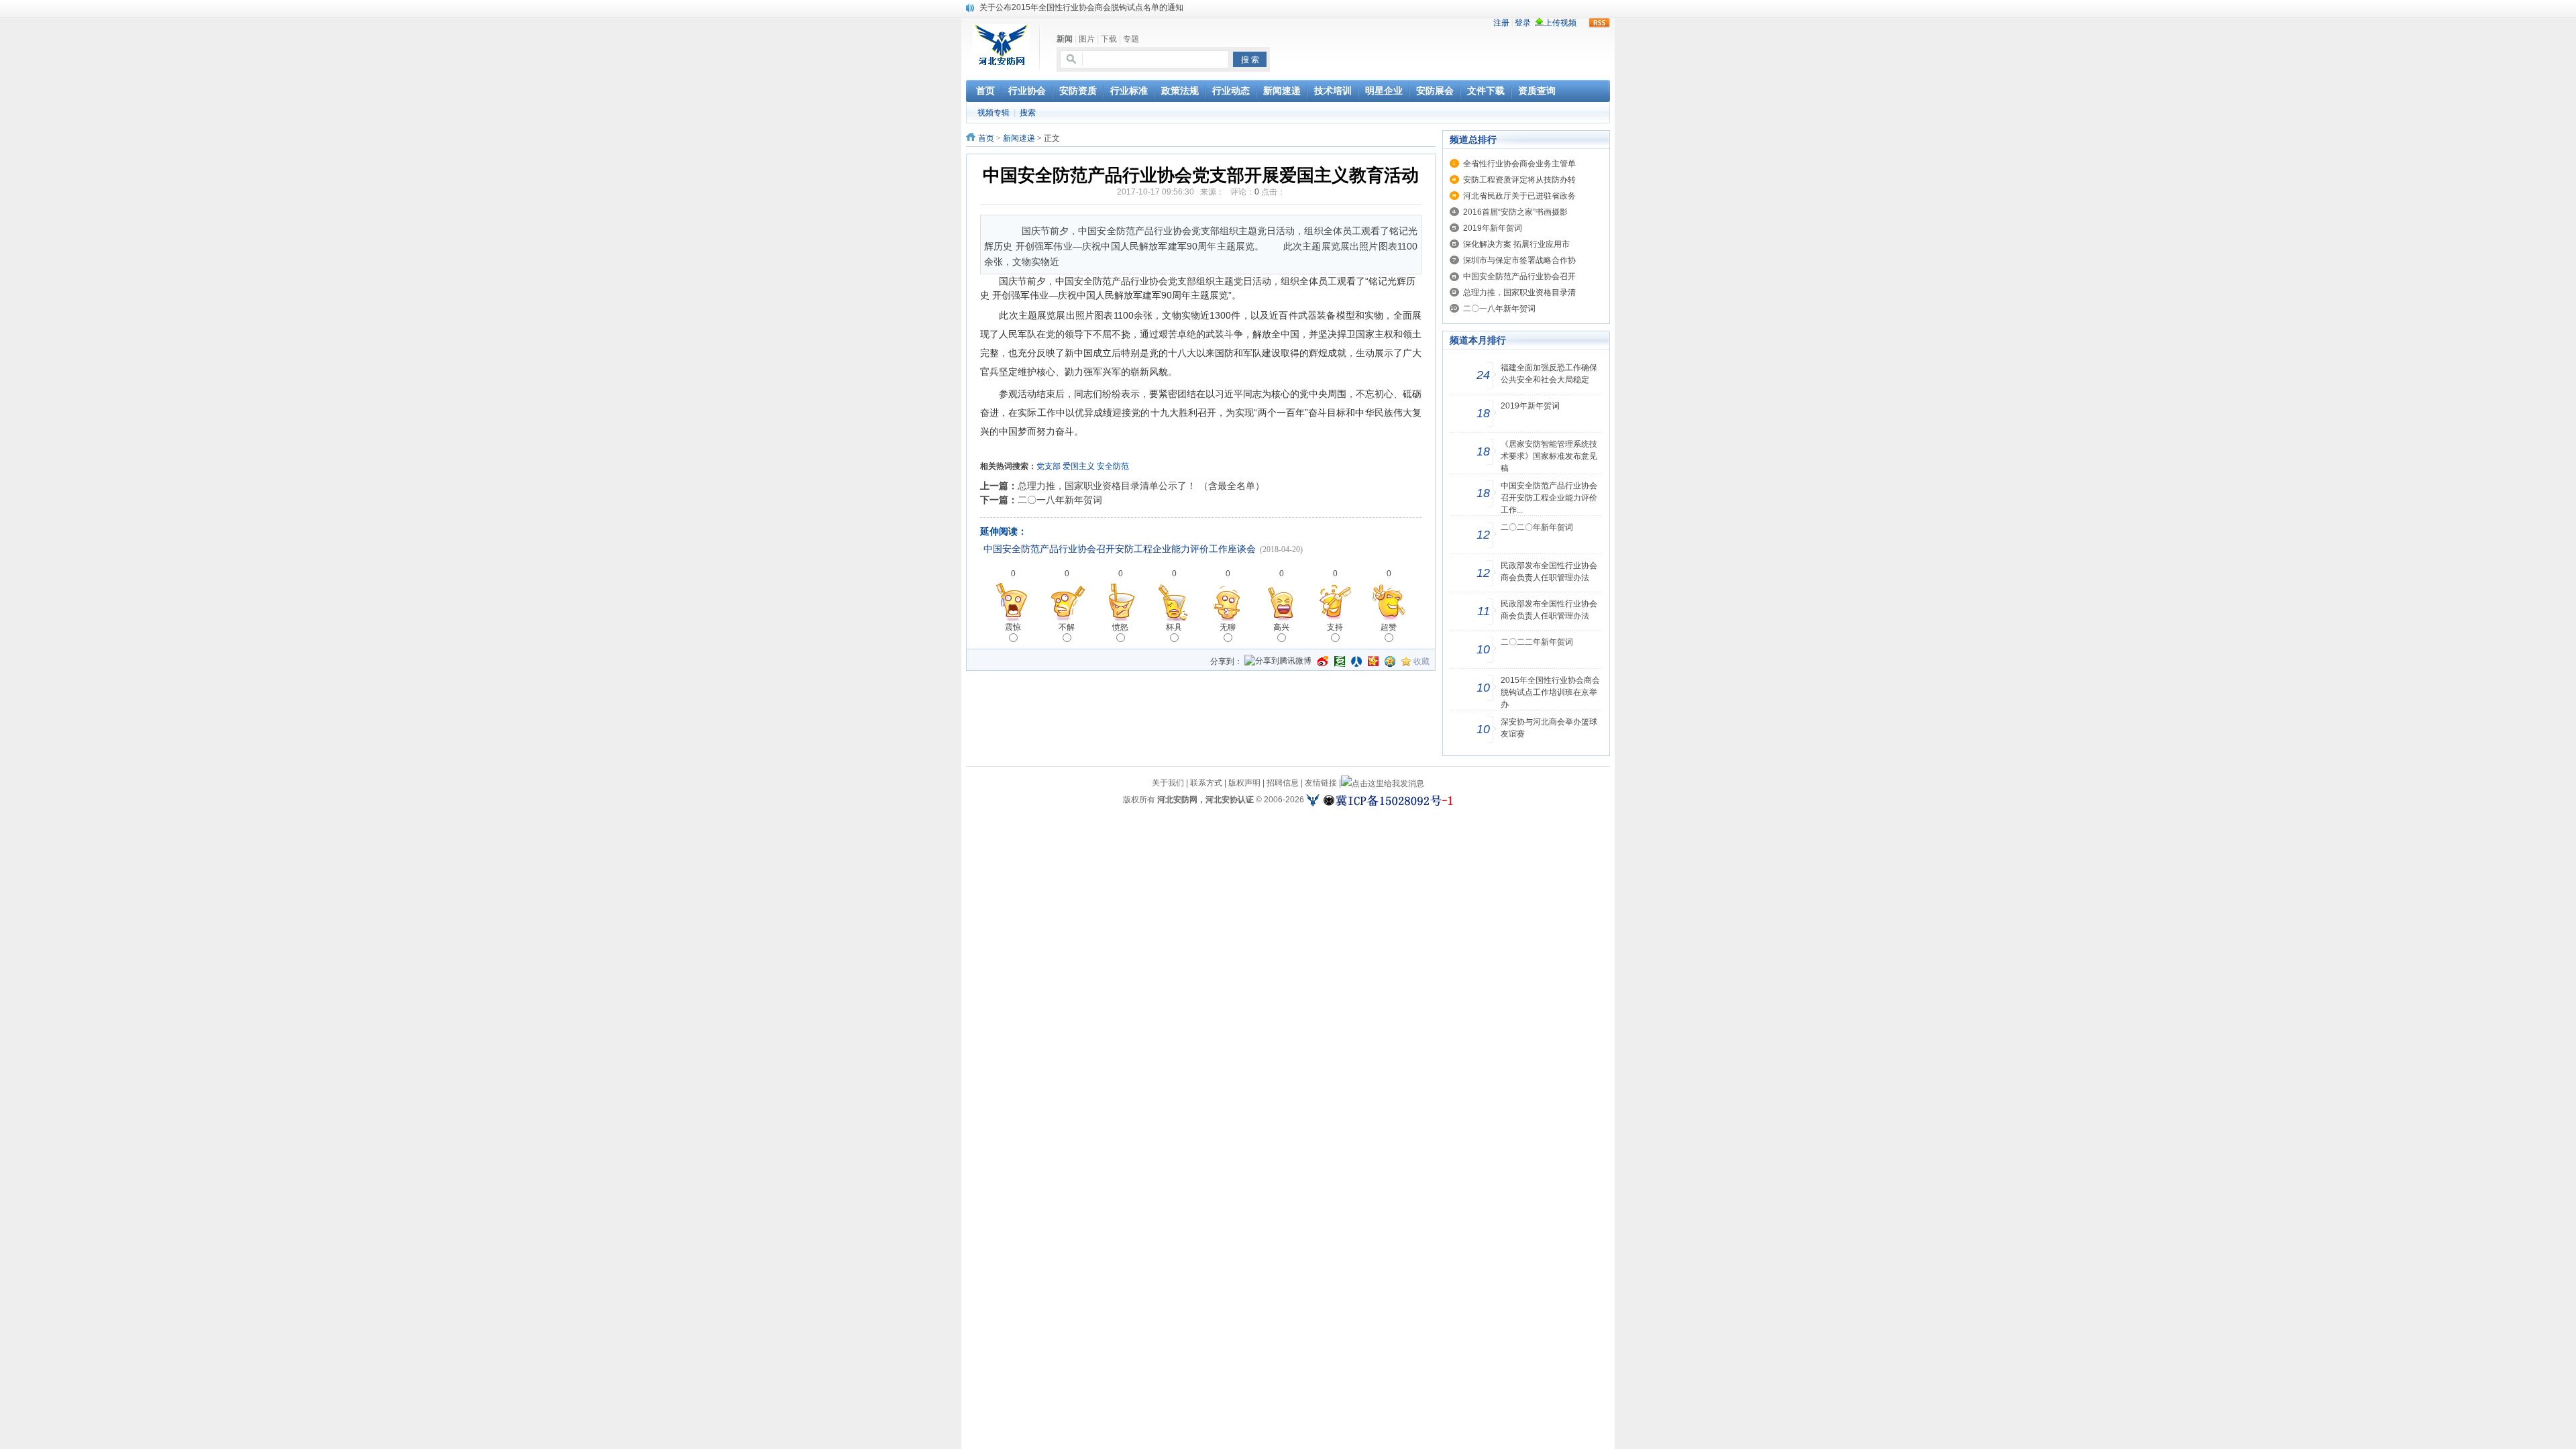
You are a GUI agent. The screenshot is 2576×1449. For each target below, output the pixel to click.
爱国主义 (1079, 466)
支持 (1335, 627)
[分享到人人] (1356, 661)
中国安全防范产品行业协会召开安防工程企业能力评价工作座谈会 (1120, 549)
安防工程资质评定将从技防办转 (1519, 180)
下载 (1109, 39)
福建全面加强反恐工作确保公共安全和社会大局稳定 (1549, 374)
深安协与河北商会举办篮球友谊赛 (1549, 728)
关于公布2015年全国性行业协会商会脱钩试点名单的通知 (1081, 7)
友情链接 (1321, 783)
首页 (986, 138)
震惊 (1013, 627)
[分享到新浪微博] (1323, 661)
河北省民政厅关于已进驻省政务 (1519, 196)
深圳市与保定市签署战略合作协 (1519, 260)
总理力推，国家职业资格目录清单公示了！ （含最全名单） (1141, 486)
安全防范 (1113, 466)
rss (1599, 23)
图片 (1087, 39)
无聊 (1228, 627)
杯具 (1174, 627)
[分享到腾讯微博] (1278, 662)
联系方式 (1206, 783)
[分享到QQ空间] (1390, 661)
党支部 (1049, 466)
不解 (1067, 627)
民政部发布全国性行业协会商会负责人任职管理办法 (1549, 572)
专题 (1131, 39)
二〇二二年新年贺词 (1537, 642)
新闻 (1065, 39)
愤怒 (1120, 627)
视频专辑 (994, 113)
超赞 (1389, 627)
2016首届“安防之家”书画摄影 (1515, 212)
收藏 (1421, 661)
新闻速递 (1019, 138)
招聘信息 (1283, 783)
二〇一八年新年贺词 (1060, 500)
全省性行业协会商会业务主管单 (1519, 164)
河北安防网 (1177, 800)
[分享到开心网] (1373, 661)
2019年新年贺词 (1493, 228)
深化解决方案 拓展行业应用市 (1516, 244)
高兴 (1281, 627)
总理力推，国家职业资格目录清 (1519, 292)
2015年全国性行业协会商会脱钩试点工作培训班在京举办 (1550, 692)
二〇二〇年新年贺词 (1537, 527)
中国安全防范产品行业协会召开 (1519, 276)
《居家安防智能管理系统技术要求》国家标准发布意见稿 (1549, 456)
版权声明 (1244, 783)
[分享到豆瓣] (1340, 661)
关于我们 (1168, 783)
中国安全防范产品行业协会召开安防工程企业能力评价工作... (1549, 498)
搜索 (1028, 113)
